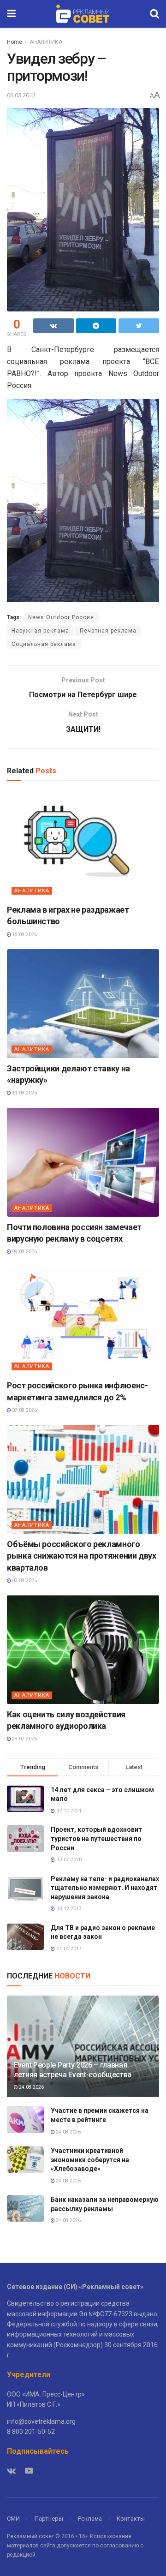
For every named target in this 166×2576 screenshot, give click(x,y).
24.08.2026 (31, 2087)
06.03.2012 (21, 95)
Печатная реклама (108, 631)
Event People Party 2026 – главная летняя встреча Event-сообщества (73, 2070)
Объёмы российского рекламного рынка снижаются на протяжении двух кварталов (82, 1556)
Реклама (90, 2519)
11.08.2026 (24, 1093)
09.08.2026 (24, 1252)
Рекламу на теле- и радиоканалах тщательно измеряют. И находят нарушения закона (105, 1888)
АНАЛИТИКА (46, 42)
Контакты (131, 2519)
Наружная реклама (40, 631)
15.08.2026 (24, 935)
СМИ (13, 2519)
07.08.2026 (24, 1410)
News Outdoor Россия (61, 617)
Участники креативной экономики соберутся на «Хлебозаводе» (90, 2160)
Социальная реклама (44, 644)
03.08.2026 (24, 1581)
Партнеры (49, 2519)
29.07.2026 (24, 1739)
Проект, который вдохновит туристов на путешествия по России (96, 1838)
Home (15, 42)
